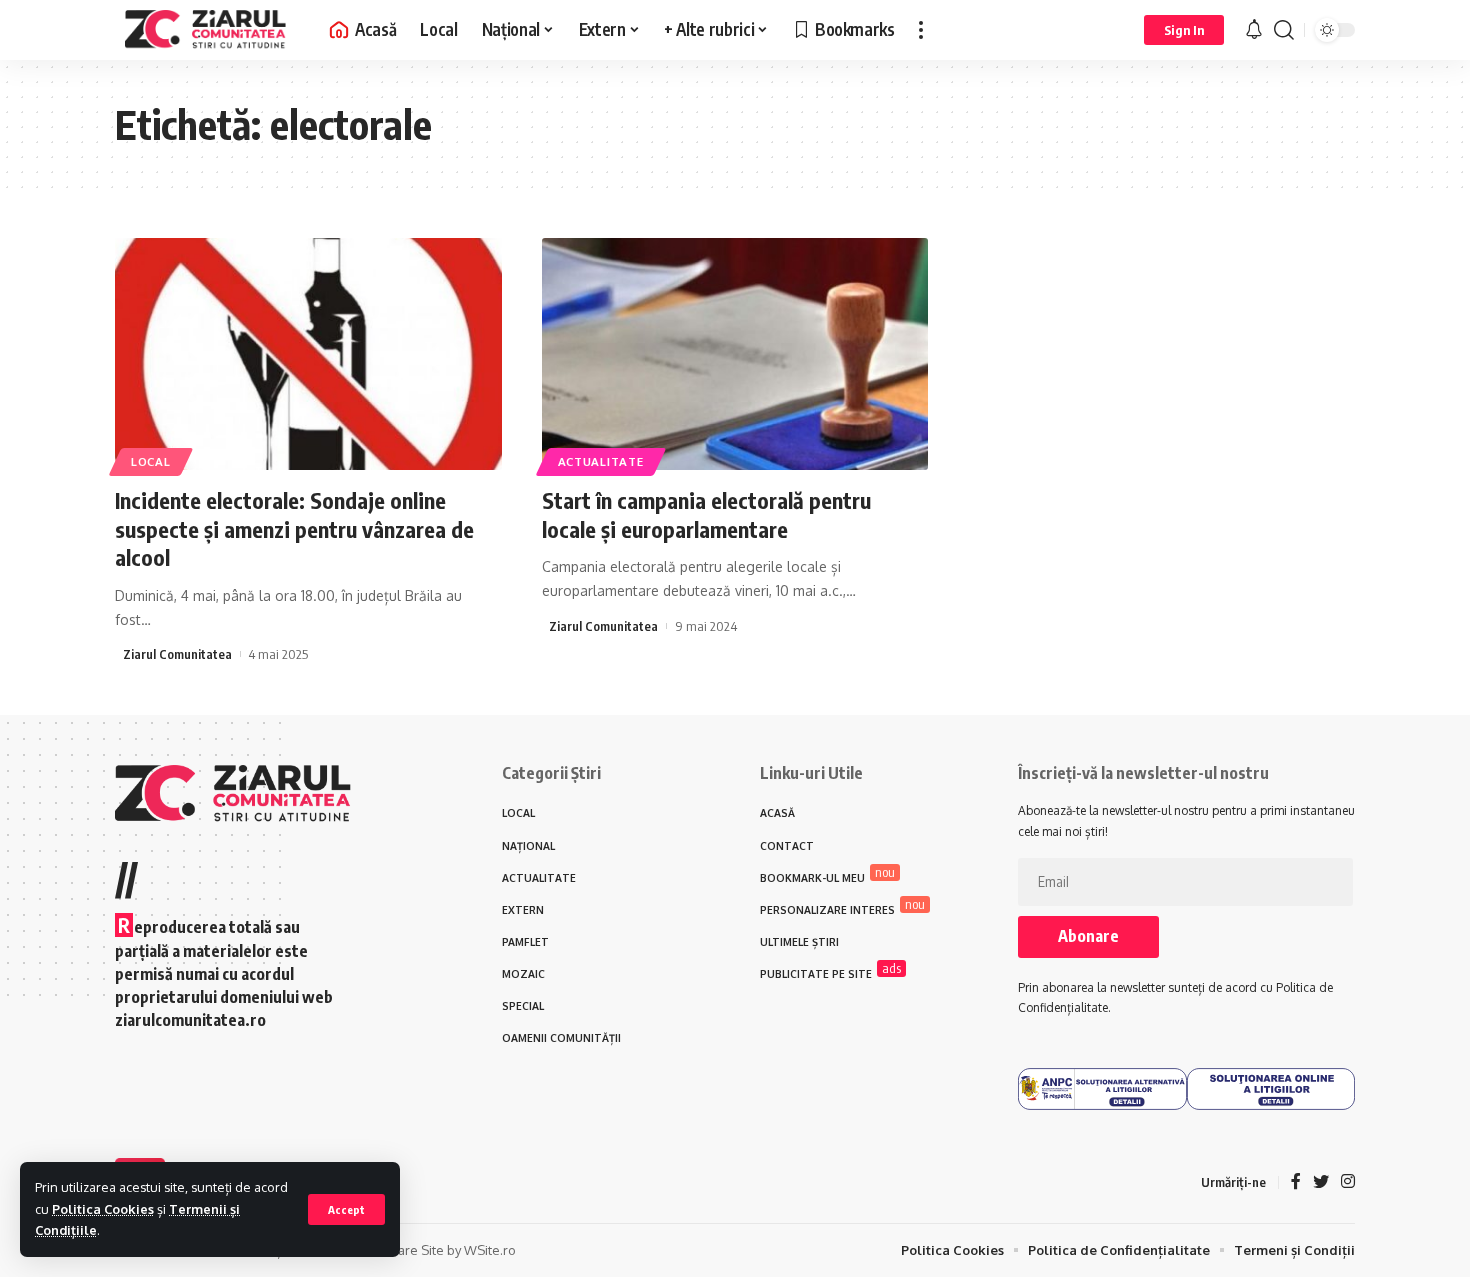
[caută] (1284, 30)
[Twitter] (1321, 1182)
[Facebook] (1296, 1182)
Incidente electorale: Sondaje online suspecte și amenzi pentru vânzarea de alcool (294, 528)
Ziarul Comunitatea (177, 654)
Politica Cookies (103, 1209)
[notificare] (1254, 30)
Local (151, 461)
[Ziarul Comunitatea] (205, 30)
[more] (921, 30)
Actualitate (601, 461)
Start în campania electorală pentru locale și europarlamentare (706, 514)
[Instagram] (1348, 1182)
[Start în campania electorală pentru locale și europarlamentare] (735, 354)
